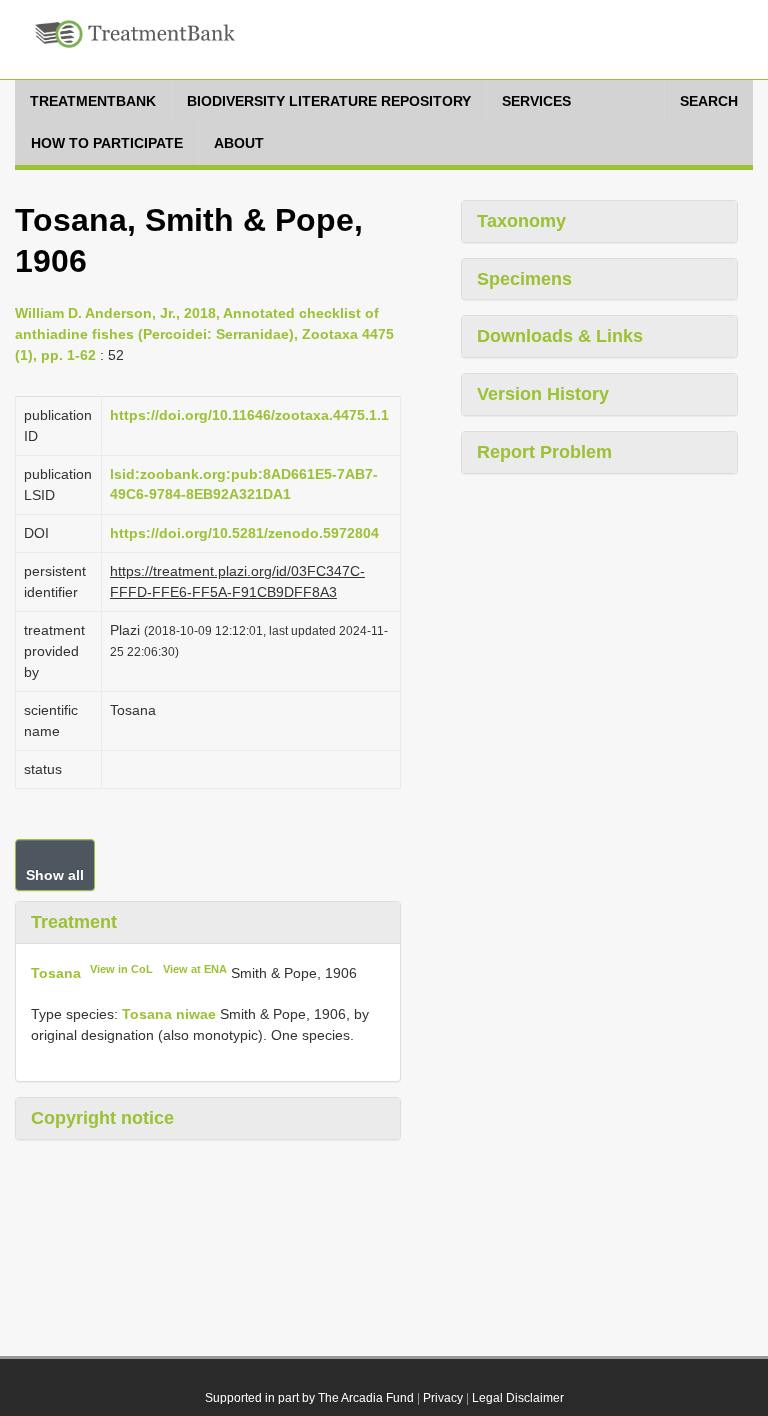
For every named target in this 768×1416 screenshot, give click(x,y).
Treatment (74, 922)
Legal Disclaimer (518, 1398)
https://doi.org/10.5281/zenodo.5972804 (244, 533)
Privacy (443, 1398)
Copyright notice (102, 1118)
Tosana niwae (169, 1014)
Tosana (56, 973)
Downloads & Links (560, 336)
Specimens (524, 279)
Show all (55, 875)
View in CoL (121, 969)
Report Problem (544, 452)
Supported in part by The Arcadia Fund (309, 1398)
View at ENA (195, 969)
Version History (543, 394)
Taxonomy (521, 221)
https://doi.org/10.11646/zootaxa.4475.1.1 (249, 415)
